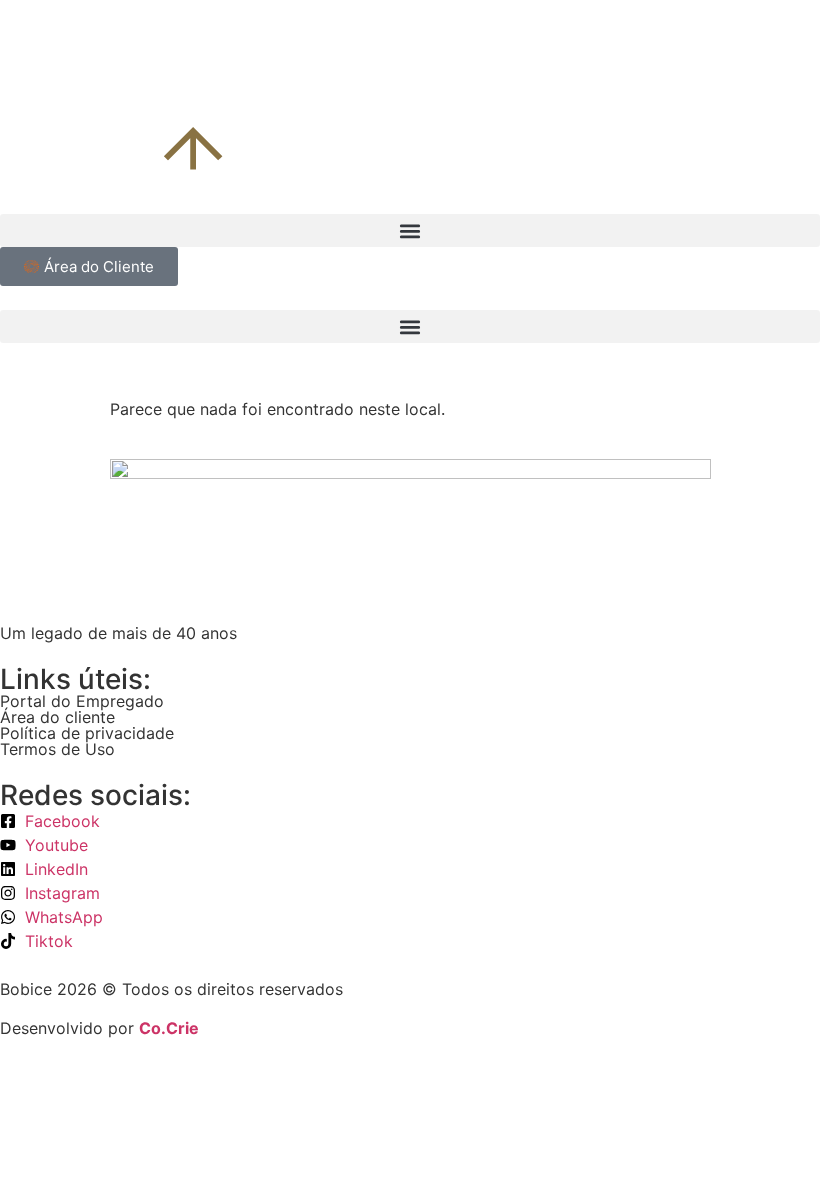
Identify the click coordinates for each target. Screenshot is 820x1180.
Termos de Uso (57, 749)
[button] (410, 230)
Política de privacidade (87, 733)
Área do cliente (57, 717)
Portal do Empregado (82, 701)
